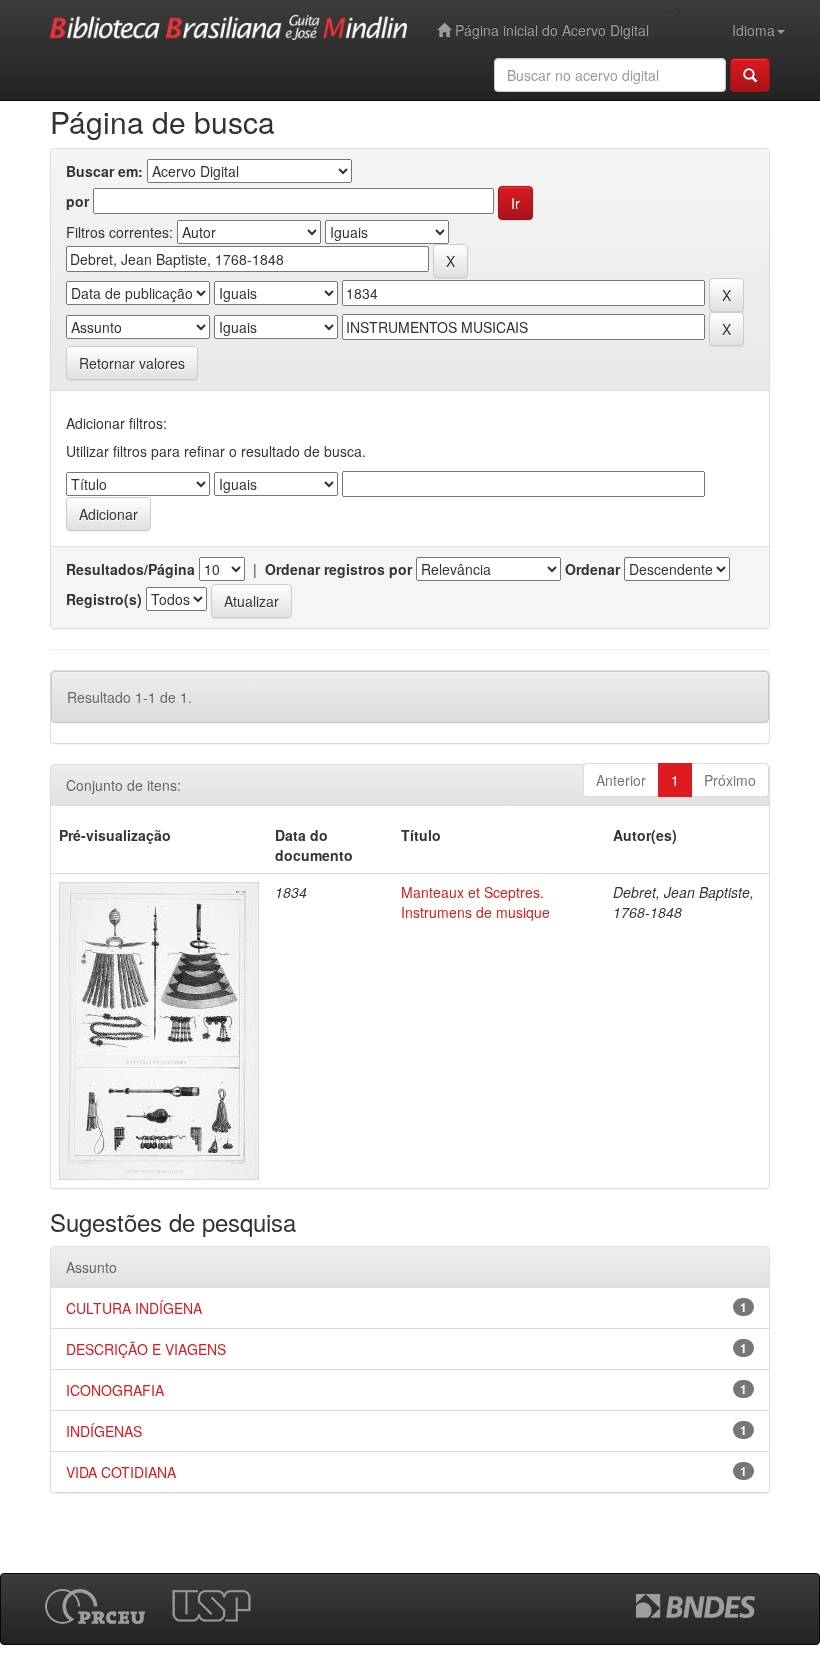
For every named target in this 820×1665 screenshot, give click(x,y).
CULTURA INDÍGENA (134, 1308)
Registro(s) (104, 599)
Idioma (753, 30)
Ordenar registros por (338, 569)
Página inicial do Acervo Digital (550, 30)
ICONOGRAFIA (115, 1390)
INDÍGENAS (104, 1431)
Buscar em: (104, 171)
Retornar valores (132, 363)
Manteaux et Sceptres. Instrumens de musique (475, 902)
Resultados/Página (130, 569)
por (77, 201)
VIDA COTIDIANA (121, 1472)
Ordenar (592, 569)
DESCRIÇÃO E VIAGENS (146, 1349)
